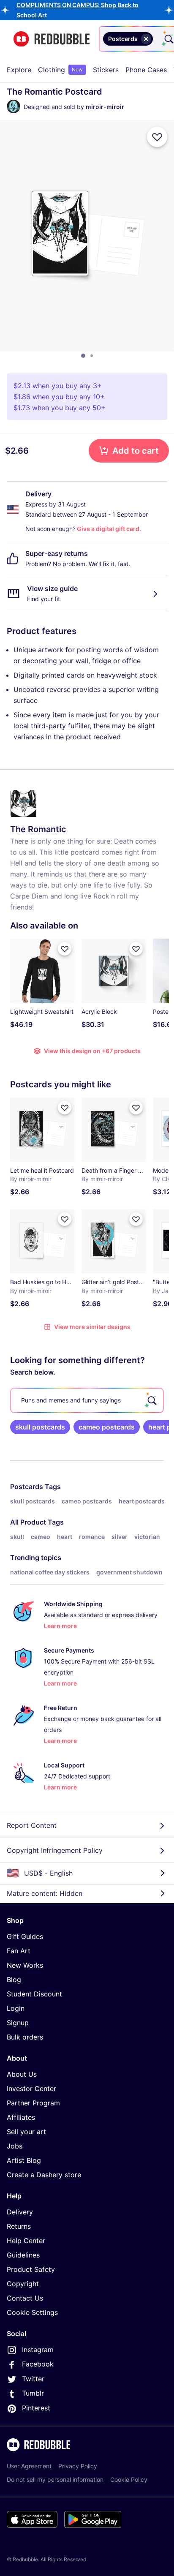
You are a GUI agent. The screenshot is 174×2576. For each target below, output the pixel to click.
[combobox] (156, 39)
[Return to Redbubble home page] (52, 39)
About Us (22, 2074)
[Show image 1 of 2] (83, 356)
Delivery (20, 2212)
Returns (19, 2226)
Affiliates (21, 2117)
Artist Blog (24, 2160)
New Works (25, 1965)
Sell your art (26, 2132)
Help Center (26, 2241)
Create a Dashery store (44, 2175)
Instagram (38, 2350)
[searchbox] (87, 1400)
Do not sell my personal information (55, 2479)
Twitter (33, 2379)
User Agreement (29, 2466)
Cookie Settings (32, 2312)
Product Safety (31, 2269)
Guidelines (23, 2255)
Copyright (23, 2284)
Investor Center (31, 2089)
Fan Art (19, 1951)
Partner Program (33, 2103)
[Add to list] (157, 137)
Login (16, 2008)
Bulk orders (25, 2037)
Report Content (32, 1825)
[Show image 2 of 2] (92, 356)
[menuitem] (19, 70)
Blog (14, 1980)
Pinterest (36, 2408)
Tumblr (33, 2393)
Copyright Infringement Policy (55, 1850)
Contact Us (25, 2298)
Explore (19, 70)
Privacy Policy (78, 2466)
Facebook (38, 2364)
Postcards (27, 1487)
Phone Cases (146, 70)
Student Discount (34, 1994)
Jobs (15, 2146)
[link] (40, 1427)
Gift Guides (25, 1936)
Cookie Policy (129, 2479)
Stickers (106, 70)
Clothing (60, 70)
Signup (18, 2023)
